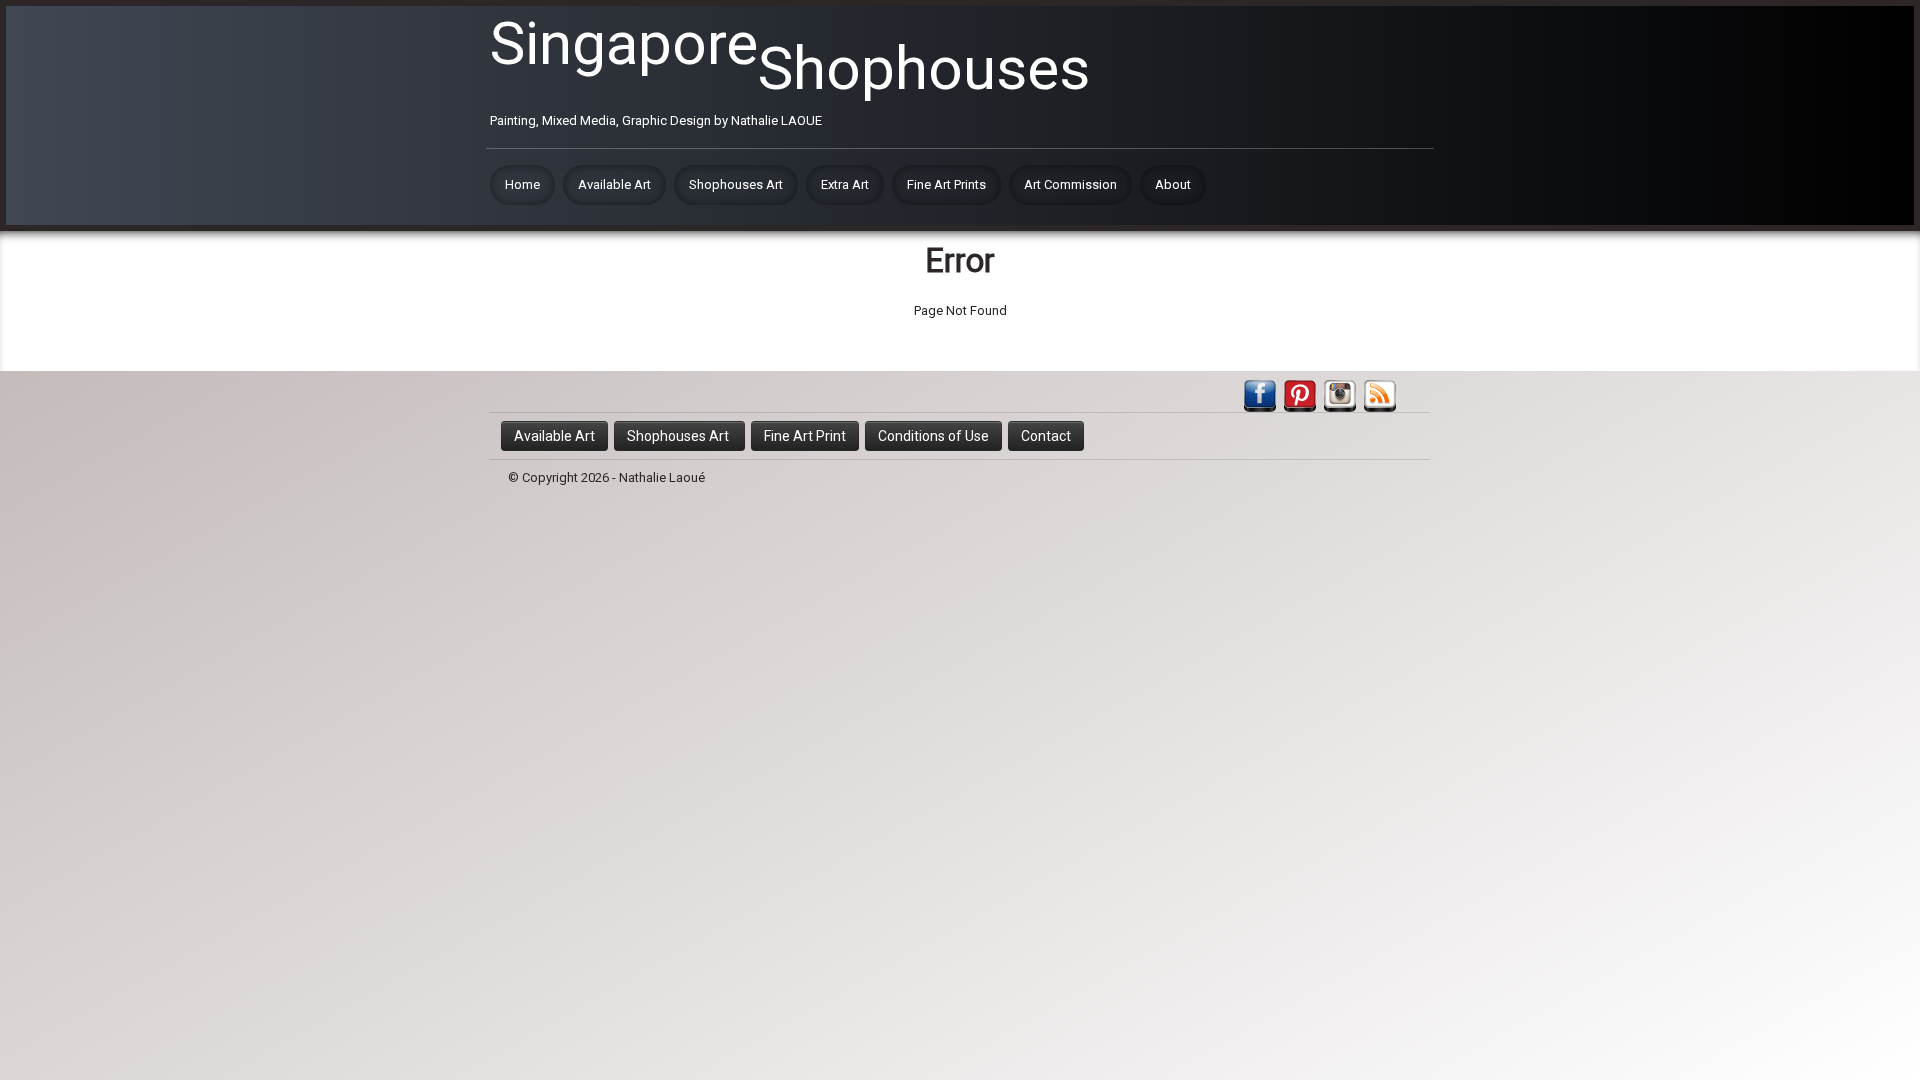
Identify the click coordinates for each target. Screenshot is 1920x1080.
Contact (1046, 436)
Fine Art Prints (946, 184)
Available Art (614, 184)
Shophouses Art (736, 184)
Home (522, 184)
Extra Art (845, 184)
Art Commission (1070, 184)
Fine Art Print (805, 436)
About (1173, 184)
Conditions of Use (933, 436)
